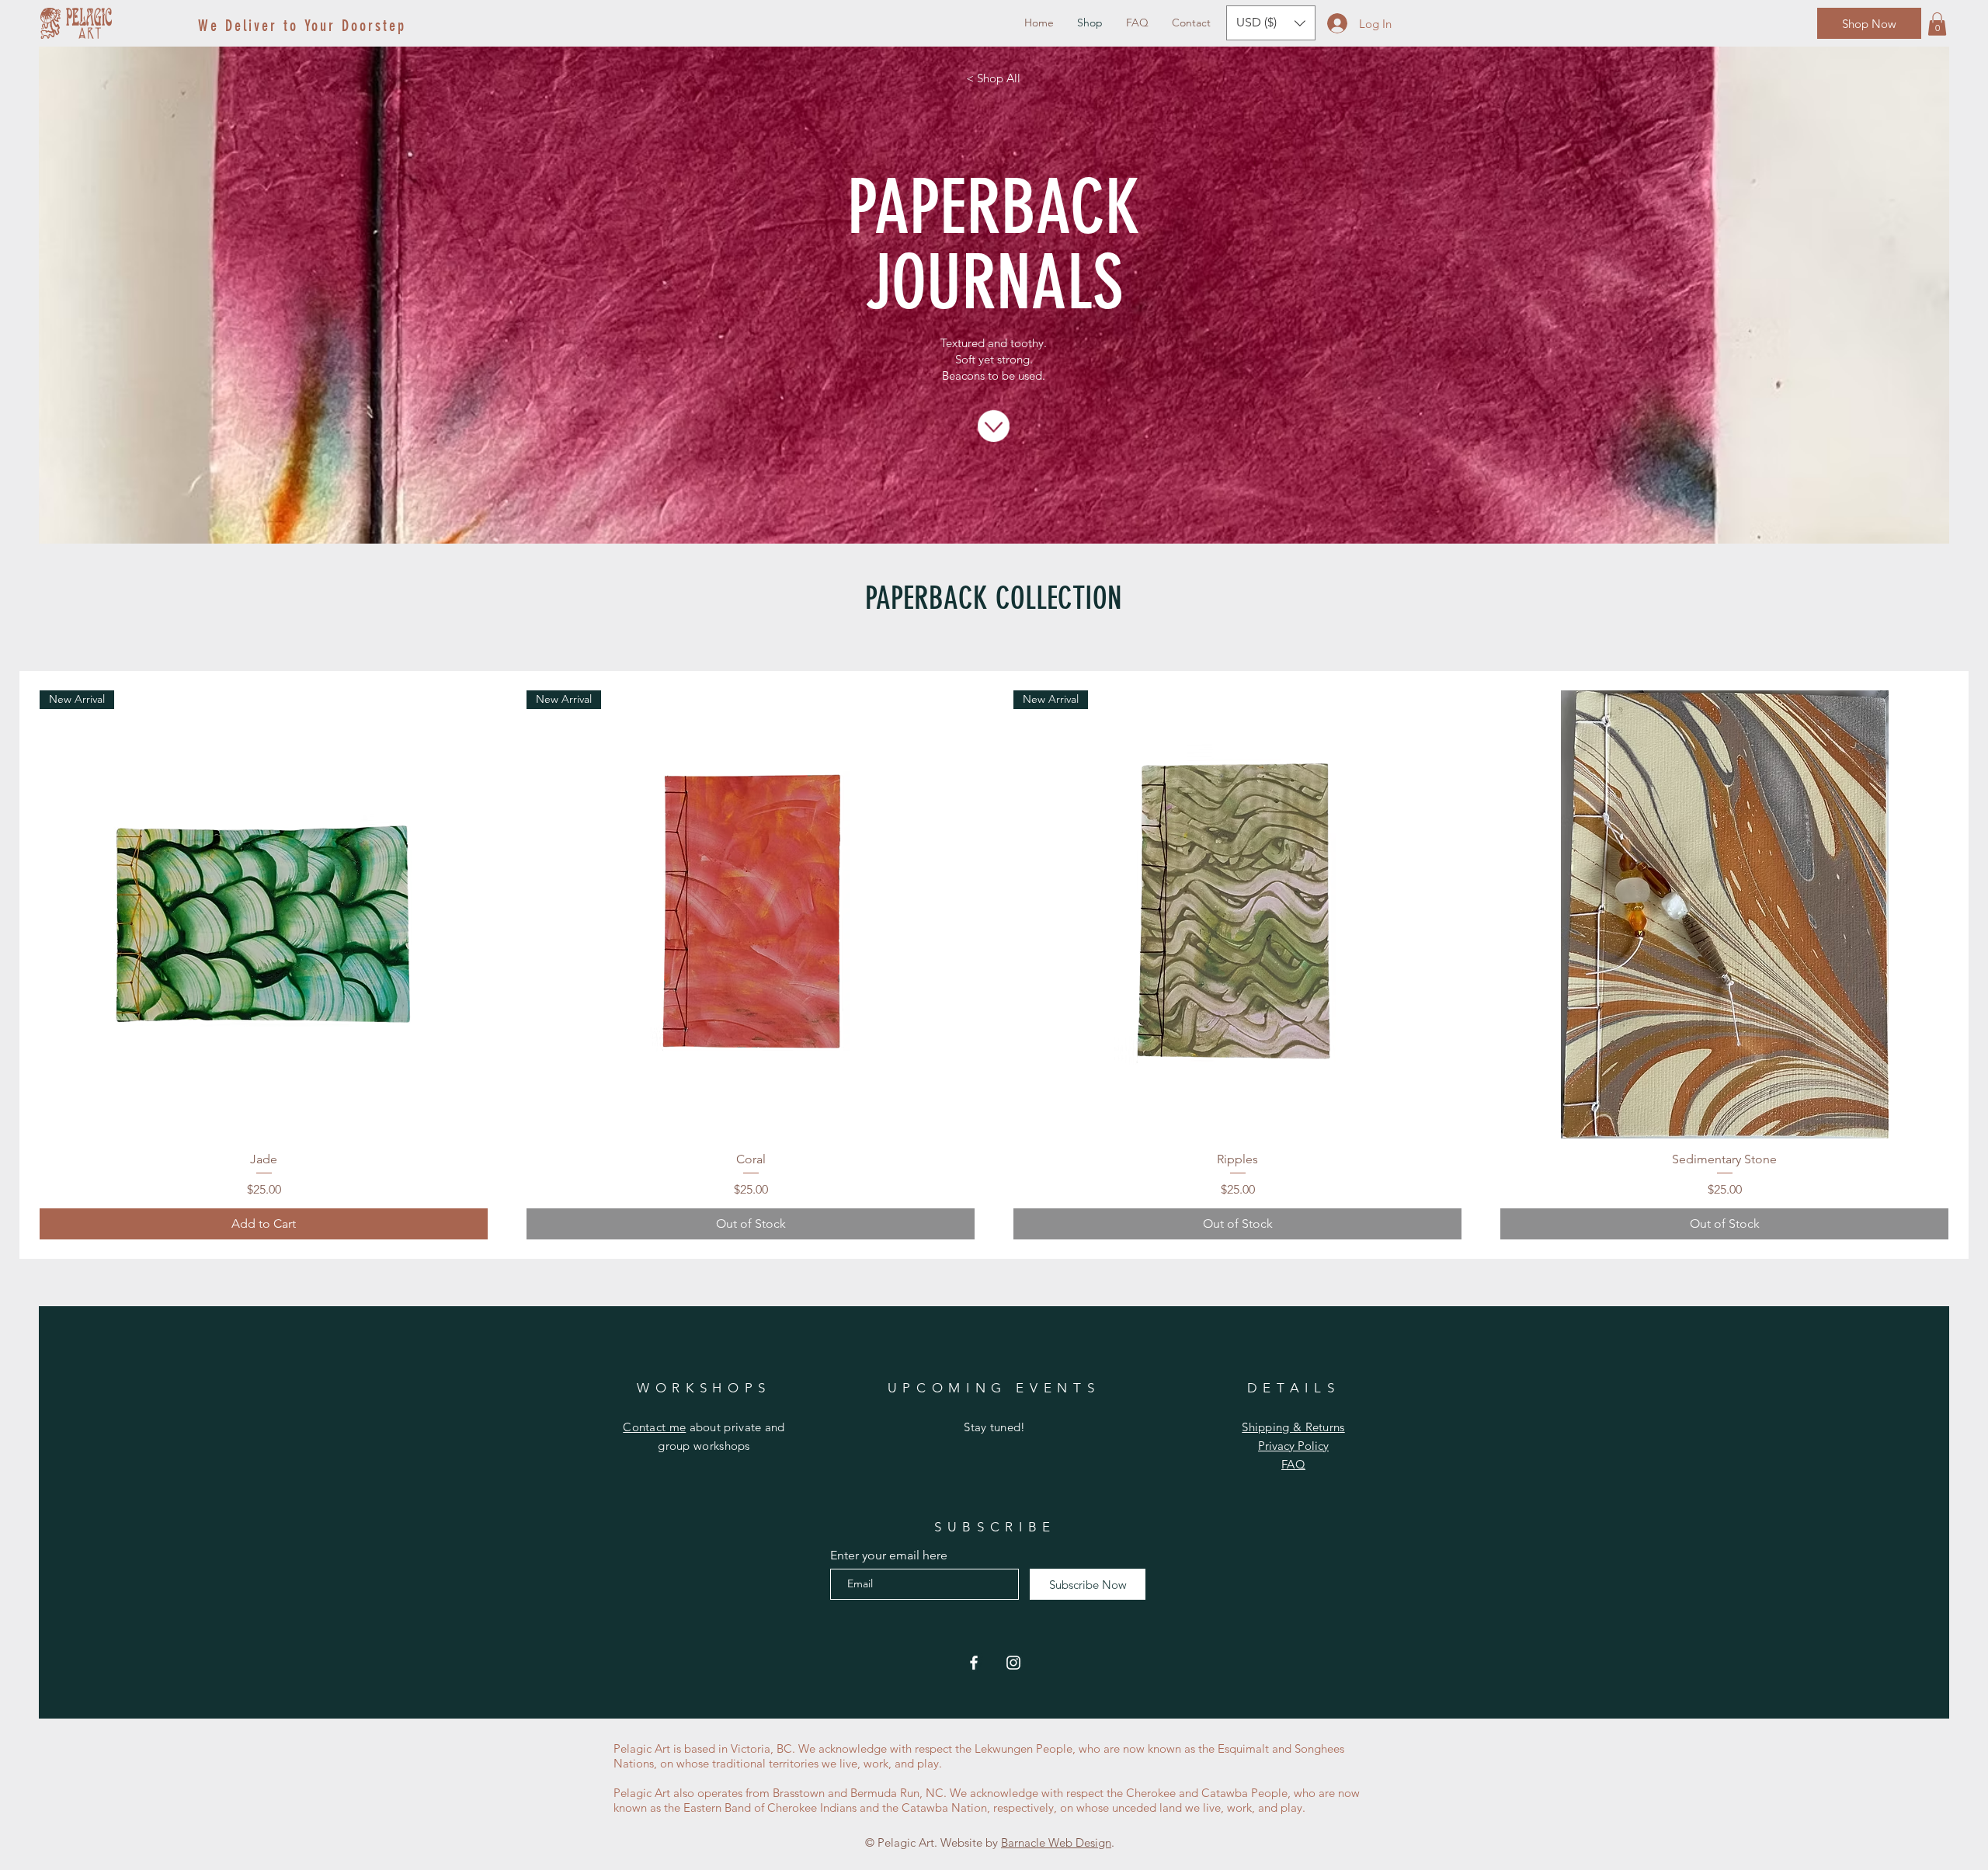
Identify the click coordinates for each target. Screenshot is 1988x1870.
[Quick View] (1724, 914)
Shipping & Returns (1293, 1427)
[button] (1937, 24)
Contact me (654, 1427)
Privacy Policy (1293, 1446)
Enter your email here (889, 1555)
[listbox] (1271, 23)
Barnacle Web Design (1056, 1842)
